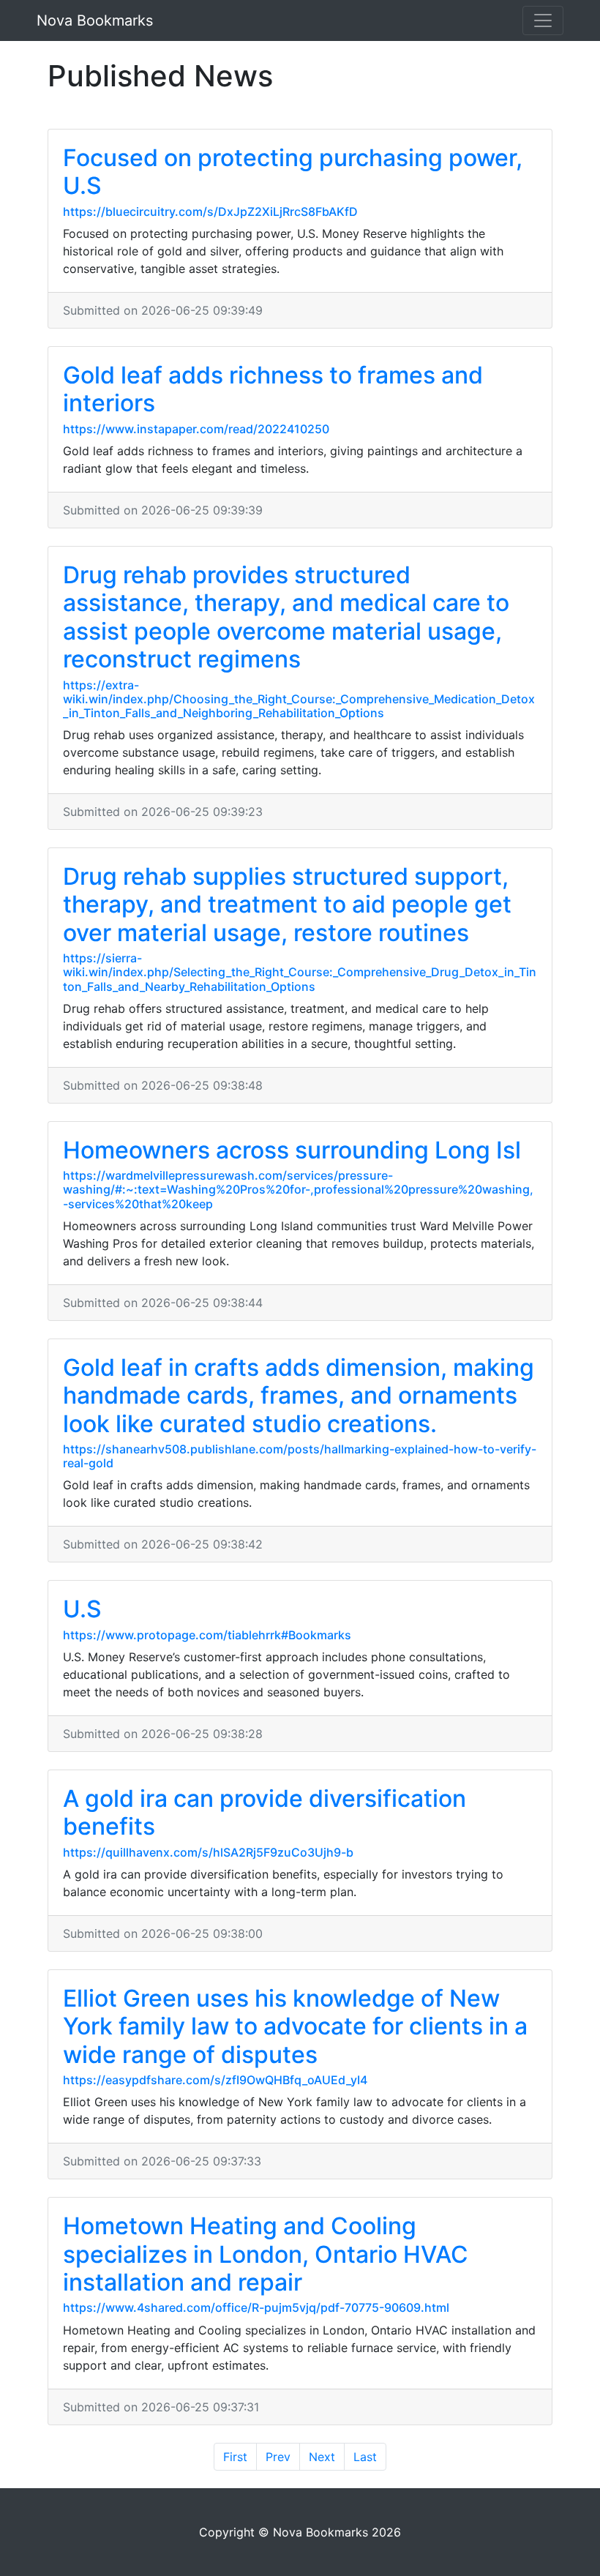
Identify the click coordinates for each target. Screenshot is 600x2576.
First (235, 2457)
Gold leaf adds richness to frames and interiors (273, 389)
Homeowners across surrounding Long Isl (292, 1150)
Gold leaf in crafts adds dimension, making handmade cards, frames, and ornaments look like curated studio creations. (299, 1396)
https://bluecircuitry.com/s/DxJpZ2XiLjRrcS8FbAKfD (210, 211)
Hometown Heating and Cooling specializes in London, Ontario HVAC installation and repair (266, 2254)
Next (322, 2457)
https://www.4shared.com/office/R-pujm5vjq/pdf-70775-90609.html (256, 2307)
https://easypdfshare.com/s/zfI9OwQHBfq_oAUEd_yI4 (215, 2080)
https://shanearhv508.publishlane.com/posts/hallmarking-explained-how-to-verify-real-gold (300, 1456)
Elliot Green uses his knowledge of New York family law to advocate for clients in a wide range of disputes (295, 2026)
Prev (278, 2457)
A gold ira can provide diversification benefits (265, 1812)
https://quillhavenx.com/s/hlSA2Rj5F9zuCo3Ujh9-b (208, 1852)
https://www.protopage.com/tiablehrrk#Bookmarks (207, 1635)
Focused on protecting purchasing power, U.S (293, 172)
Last (365, 2457)
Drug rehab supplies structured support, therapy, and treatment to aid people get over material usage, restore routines (287, 905)
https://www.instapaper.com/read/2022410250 (196, 429)
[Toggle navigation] (543, 20)
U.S (82, 1609)
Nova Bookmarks (95, 20)
